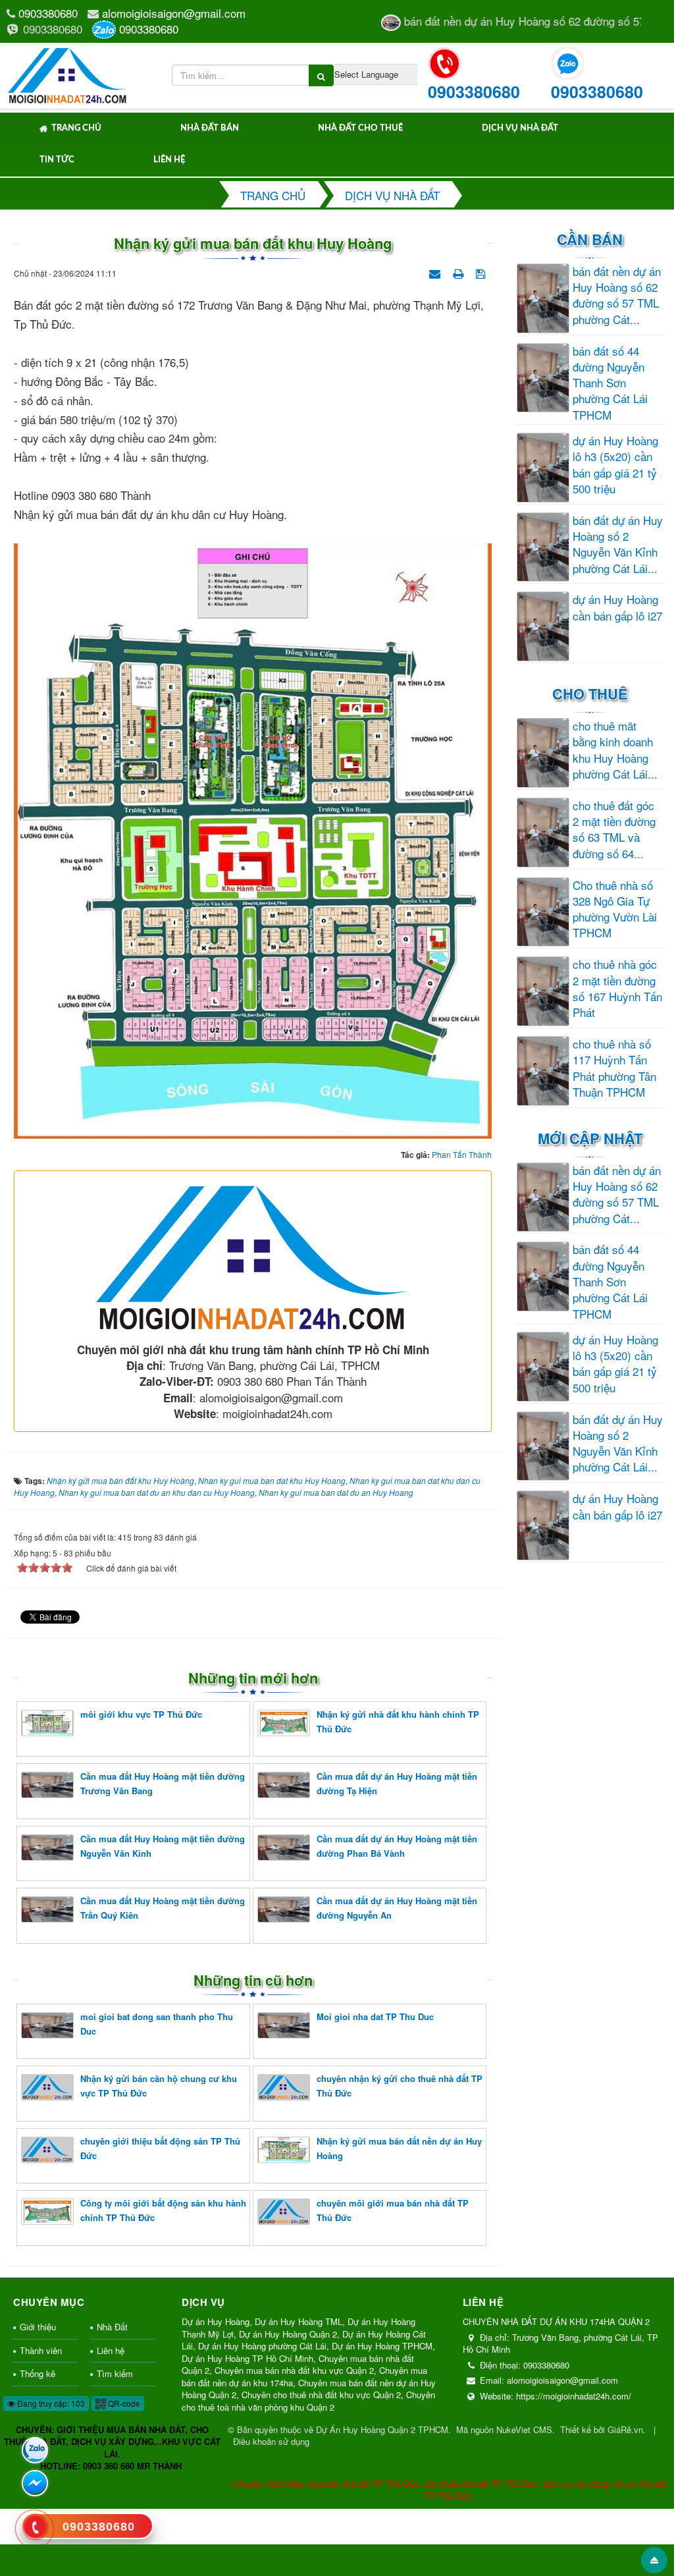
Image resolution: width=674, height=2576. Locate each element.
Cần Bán (590, 239)
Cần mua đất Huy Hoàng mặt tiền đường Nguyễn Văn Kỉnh (163, 1846)
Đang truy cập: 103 (50, 2403)
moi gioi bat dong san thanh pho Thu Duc (157, 2024)
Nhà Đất (112, 2327)
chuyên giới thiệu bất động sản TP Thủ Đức (160, 2148)
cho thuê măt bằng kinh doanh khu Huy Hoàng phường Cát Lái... (615, 750)
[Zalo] (35, 2450)
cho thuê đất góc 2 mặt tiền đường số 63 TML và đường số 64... (614, 830)
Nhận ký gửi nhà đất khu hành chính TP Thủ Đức (398, 1721)
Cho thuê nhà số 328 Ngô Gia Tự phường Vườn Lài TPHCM (615, 909)
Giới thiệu (38, 2327)
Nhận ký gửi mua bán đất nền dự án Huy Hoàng (399, 2148)
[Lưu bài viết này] (482, 272)
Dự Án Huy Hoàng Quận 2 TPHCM (382, 2429)
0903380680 (48, 13)
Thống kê (38, 2373)
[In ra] (459, 272)
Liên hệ (169, 160)
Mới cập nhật (590, 1138)
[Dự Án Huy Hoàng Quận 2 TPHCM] (68, 73)
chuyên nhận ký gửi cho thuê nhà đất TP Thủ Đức (400, 2086)
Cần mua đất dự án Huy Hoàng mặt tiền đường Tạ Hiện (397, 1783)
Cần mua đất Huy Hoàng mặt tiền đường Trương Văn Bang (163, 1783)
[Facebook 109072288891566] (35, 2483)
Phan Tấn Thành (462, 1154)
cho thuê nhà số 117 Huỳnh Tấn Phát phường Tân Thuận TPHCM (614, 1068)
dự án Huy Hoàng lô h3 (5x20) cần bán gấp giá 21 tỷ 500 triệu (615, 465)
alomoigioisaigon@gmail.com (174, 13)
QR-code (123, 2403)
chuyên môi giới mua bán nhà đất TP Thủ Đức (393, 2210)
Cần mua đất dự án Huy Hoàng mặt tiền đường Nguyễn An (397, 1908)
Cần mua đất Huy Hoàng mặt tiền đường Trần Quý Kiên (163, 1908)
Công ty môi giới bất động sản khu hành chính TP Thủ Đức (163, 2210)
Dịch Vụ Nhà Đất (520, 128)
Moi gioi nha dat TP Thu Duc (375, 2016)
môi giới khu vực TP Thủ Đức (141, 1714)
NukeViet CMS (524, 2429)
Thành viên (41, 2350)
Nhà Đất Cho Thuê (360, 128)
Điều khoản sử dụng (271, 2441)
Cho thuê (590, 694)
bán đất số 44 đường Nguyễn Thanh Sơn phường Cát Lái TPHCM (610, 383)
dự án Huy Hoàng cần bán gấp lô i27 (617, 607)
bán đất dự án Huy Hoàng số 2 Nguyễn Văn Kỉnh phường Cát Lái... (618, 544)
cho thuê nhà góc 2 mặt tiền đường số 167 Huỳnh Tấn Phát (617, 988)
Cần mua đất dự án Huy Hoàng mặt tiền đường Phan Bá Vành (397, 1846)
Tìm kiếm (115, 2373)
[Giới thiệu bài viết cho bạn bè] (436, 272)
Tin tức (57, 160)
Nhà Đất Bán (210, 128)
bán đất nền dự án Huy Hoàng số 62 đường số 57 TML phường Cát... (617, 295)
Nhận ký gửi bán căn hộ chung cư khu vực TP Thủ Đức (159, 2086)
